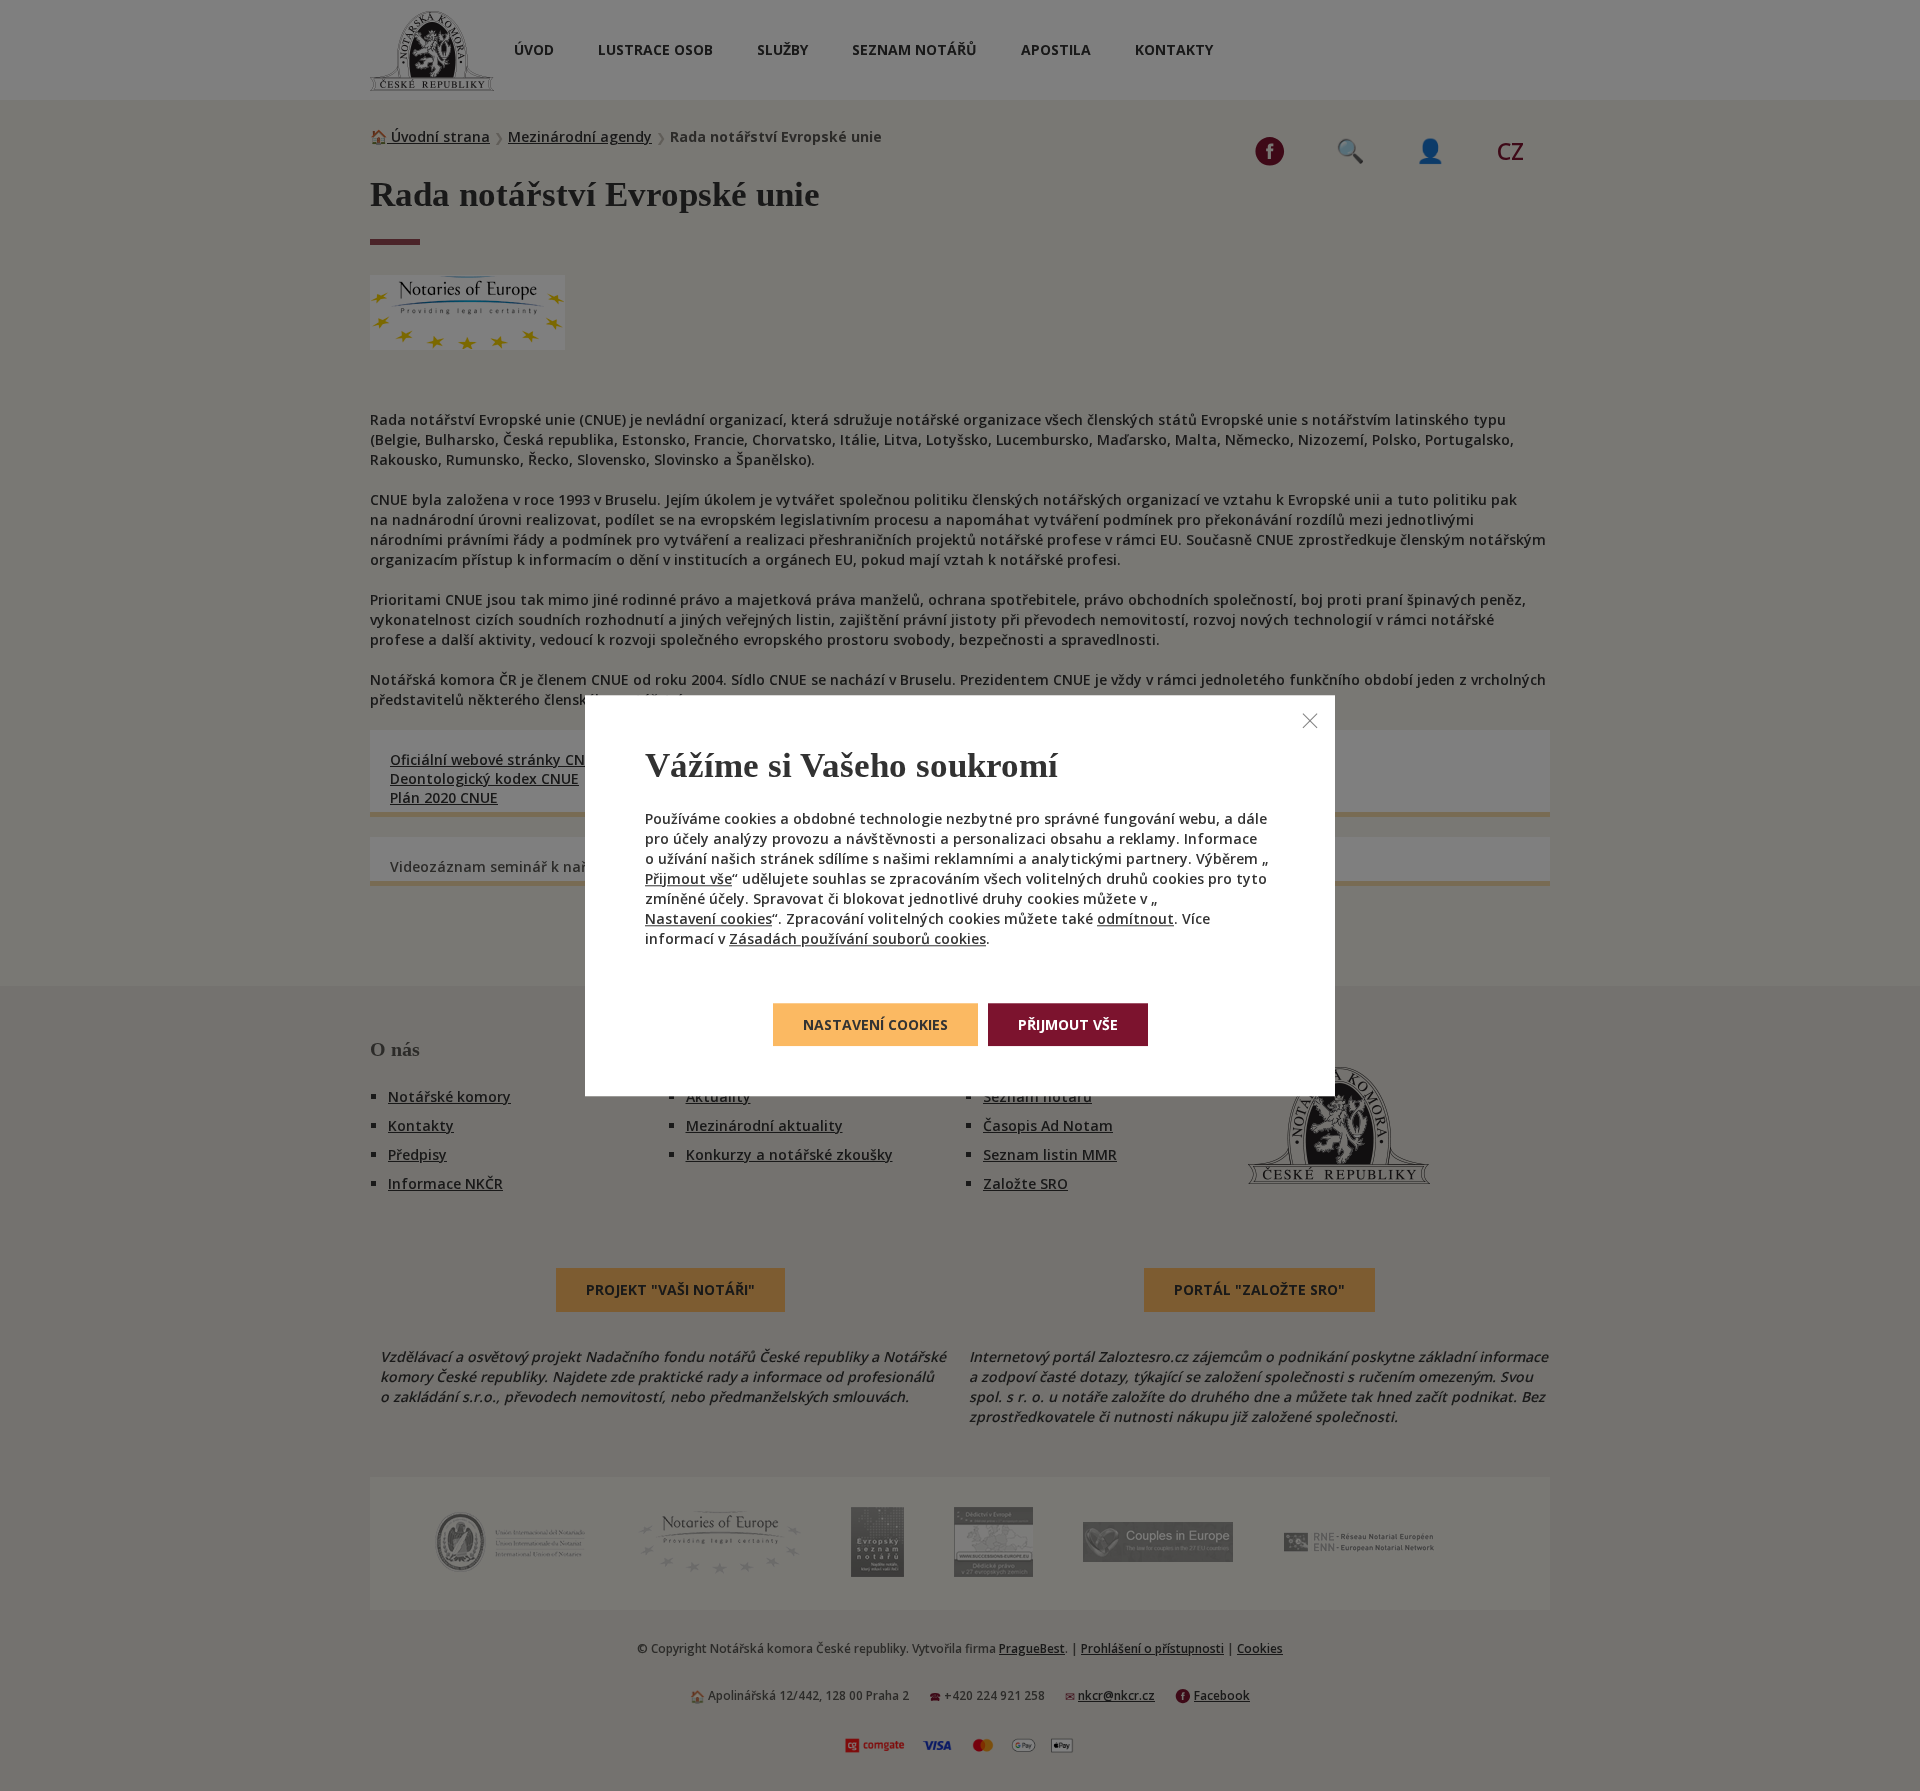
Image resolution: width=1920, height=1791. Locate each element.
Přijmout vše (688, 878)
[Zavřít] (1310, 720)
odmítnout (1135, 918)
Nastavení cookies (708, 918)
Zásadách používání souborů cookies (857, 938)
